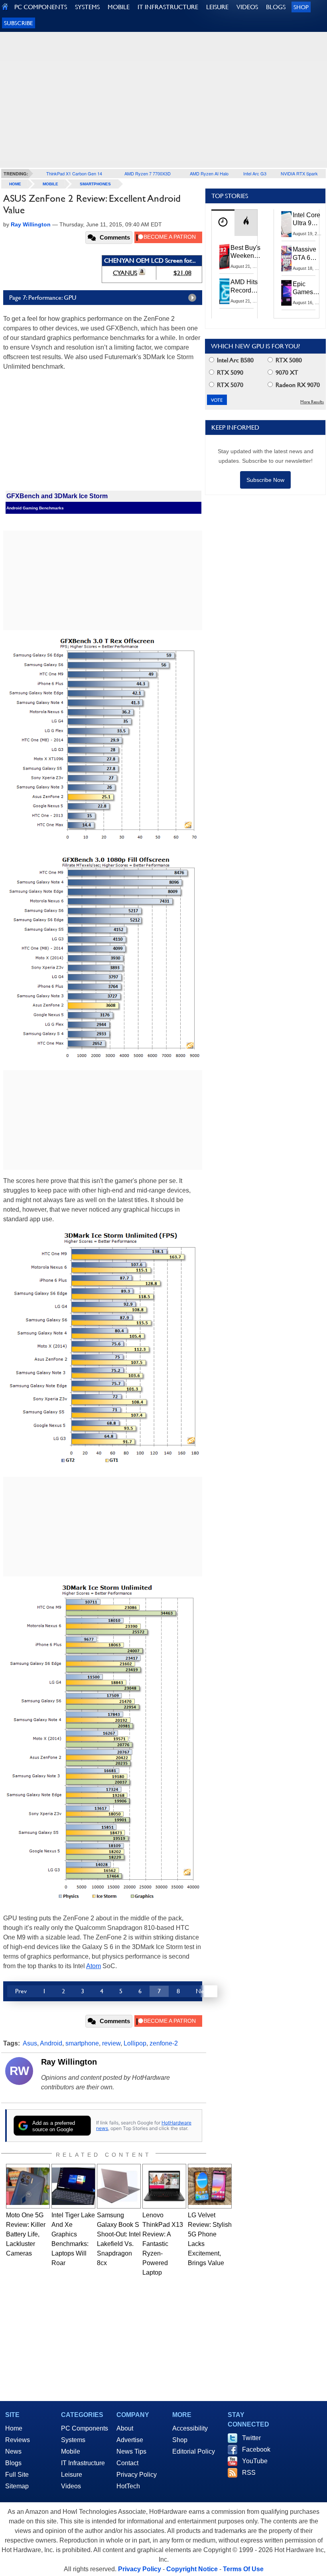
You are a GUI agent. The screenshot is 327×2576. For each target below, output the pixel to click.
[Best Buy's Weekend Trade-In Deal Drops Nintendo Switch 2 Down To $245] (225, 257)
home (15, 184)
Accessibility (190, 2428)
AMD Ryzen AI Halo (209, 173)
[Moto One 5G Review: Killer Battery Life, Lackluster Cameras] (28, 2186)
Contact (127, 2463)
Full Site (17, 2475)
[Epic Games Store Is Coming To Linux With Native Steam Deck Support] (287, 293)
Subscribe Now (265, 480)
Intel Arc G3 (255, 173)
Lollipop (135, 2043)
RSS (249, 2473)
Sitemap (17, 2486)
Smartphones (95, 184)
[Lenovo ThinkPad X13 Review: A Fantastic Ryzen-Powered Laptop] (164, 2186)
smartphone (82, 2043)
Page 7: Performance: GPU (43, 298)
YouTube (255, 2461)
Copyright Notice (192, 2569)
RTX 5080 (288, 360)
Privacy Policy (137, 2475)
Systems (73, 2440)
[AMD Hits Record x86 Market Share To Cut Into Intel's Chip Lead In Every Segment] (225, 291)
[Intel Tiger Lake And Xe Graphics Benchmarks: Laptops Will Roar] (73, 2186)
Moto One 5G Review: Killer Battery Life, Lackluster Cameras (26, 2234)
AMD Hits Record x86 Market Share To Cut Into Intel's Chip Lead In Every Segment (246, 287)
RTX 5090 (229, 372)
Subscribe (19, 23)
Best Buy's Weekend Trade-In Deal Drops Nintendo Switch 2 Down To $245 (245, 252)
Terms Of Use (243, 2569)
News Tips (131, 2451)
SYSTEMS (87, 7)
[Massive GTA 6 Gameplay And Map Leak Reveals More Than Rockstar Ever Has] (287, 258)
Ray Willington (69, 2062)
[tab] (223, 223)
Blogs (13, 2463)
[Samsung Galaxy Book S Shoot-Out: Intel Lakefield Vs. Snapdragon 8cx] (119, 2186)
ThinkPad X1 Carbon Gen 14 (74, 173)
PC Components (85, 2428)
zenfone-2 (164, 2043)
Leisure (72, 2475)
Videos (71, 2486)
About (125, 2428)
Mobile (50, 184)
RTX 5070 (229, 385)
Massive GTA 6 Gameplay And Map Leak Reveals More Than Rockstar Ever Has (308, 254)
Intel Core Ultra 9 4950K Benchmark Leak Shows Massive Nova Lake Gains (309, 220)
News (13, 2451)
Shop (301, 7)
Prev (21, 1991)
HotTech (128, 2486)
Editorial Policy (194, 2451)
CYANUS (125, 273)
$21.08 (182, 273)
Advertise (130, 2440)
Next (203, 1991)
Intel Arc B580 (234, 360)
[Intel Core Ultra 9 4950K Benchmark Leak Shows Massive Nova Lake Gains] (287, 224)
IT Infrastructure (83, 2463)
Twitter (251, 2438)
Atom (94, 1966)
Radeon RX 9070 (297, 385)
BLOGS (276, 7)
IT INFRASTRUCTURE (168, 7)
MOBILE (119, 7)
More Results (312, 402)
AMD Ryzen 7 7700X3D (148, 173)
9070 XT (286, 372)
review (111, 2043)
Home (14, 2428)
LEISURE (217, 7)
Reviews (18, 2440)
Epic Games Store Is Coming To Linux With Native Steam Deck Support (308, 289)
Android (51, 2043)
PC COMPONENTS (41, 7)
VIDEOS (247, 7)
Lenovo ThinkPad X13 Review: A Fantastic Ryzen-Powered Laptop (163, 2244)
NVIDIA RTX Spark (299, 173)
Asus (30, 2043)
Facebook (256, 2449)
